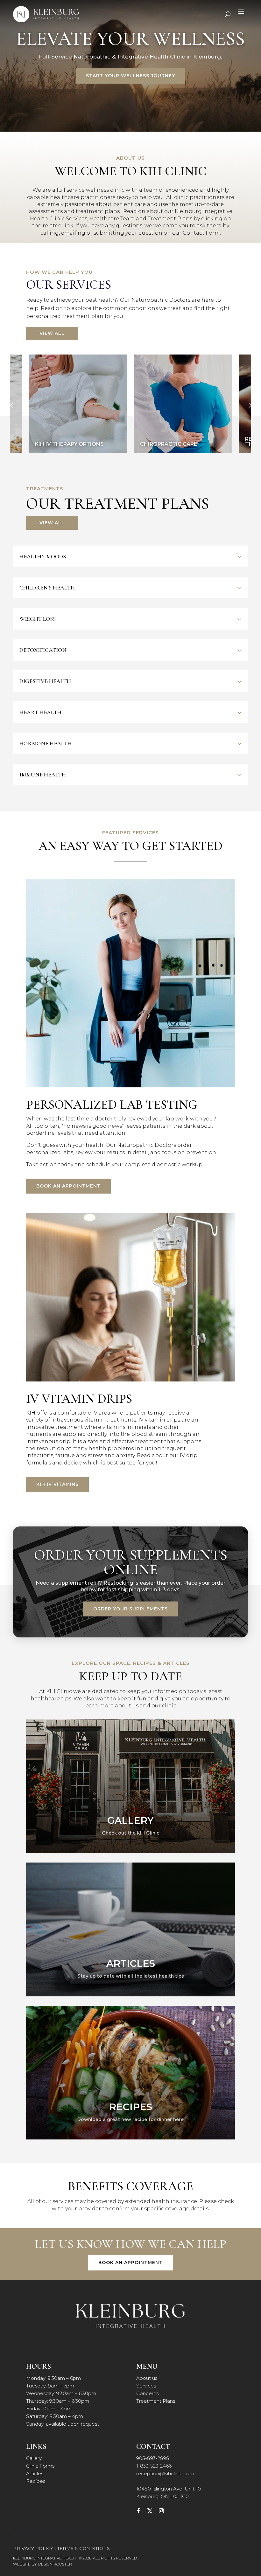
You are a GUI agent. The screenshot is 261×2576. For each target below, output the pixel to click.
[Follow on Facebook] (138, 2511)
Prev (11, 405)
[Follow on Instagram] (161, 2511)
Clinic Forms (40, 2466)
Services (146, 2386)
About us (147, 2378)
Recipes (36, 2481)
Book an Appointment (68, 1186)
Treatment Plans (156, 2401)
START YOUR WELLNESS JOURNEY (130, 76)
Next (250, 405)
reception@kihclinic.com (165, 2473)
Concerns (147, 2393)
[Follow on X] (150, 2511)
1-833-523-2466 (154, 2466)
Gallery (34, 2458)
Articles (35, 2473)
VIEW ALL (52, 333)
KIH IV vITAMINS (57, 1484)
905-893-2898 (153, 2458)
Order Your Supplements (130, 1609)
